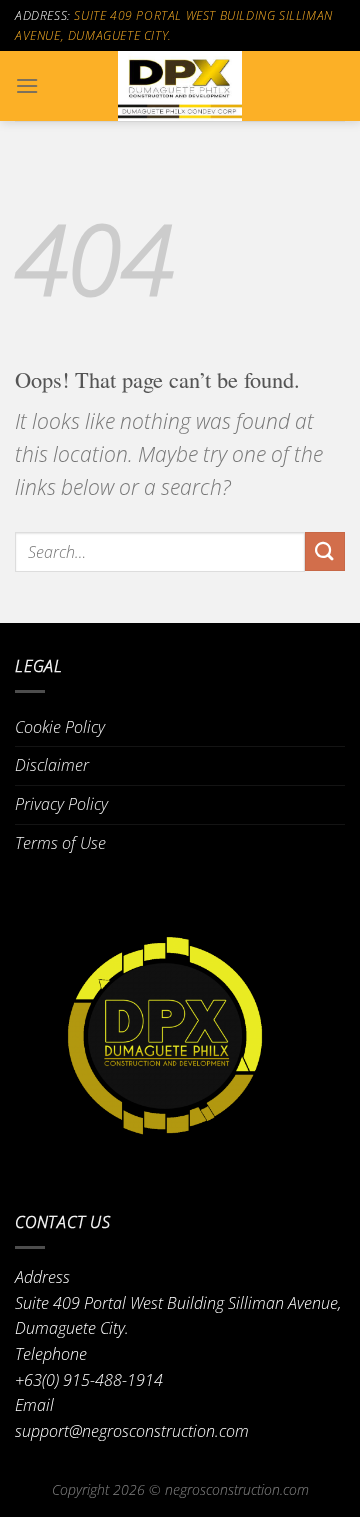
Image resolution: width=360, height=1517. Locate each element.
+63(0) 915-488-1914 (89, 1380)
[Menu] (27, 85)
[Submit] (325, 551)
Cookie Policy (60, 727)
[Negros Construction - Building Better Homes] (180, 86)
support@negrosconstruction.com (132, 1431)
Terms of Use (60, 843)
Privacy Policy (61, 804)
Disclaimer (52, 765)
